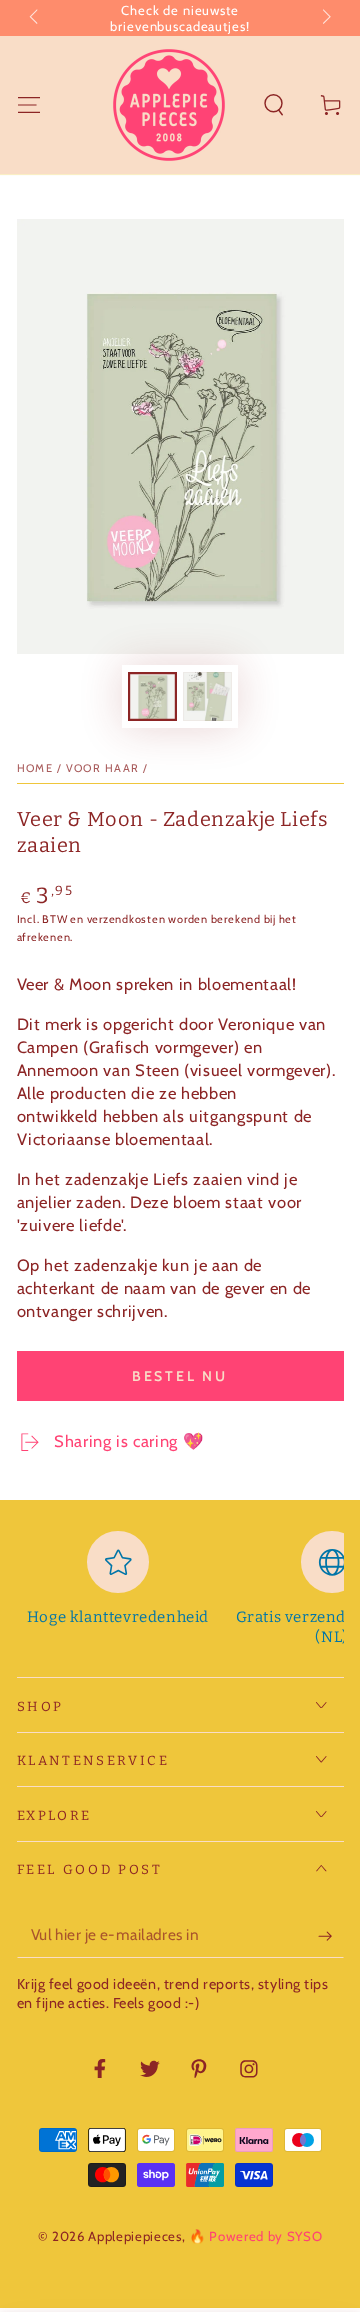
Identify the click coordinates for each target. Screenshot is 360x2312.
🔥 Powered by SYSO (255, 2236)
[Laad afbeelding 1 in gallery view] (152, 696)
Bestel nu (180, 1376)
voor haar (103, 768)
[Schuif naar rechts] (324, 18)
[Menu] (28, 104)
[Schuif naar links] (35, 18)
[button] (274, 104)
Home (35, 768)
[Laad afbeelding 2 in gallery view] (207, 696)
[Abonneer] (330, 1936)
